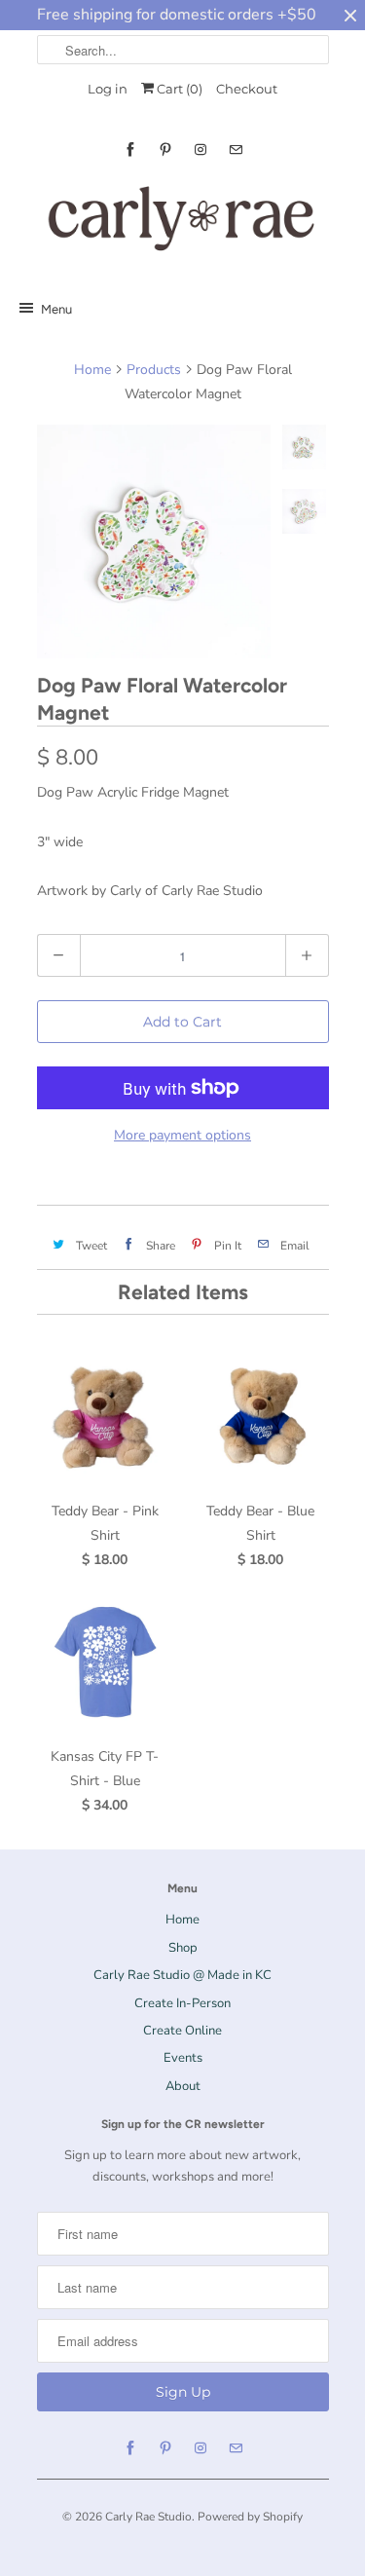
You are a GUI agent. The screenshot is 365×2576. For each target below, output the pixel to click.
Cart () (178, 89)
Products (154, 370)
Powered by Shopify (250, 2517)
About (183, 2086)
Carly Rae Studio (148, 2517)
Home (182, 1920)
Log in (108, 89)
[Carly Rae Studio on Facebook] (130, 149)
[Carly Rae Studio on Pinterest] (165, 149)
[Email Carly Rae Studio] (236, 149)
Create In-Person (182, 2003)
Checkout (247, 89)
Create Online (182, 2031)
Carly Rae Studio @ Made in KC (182, 1975)
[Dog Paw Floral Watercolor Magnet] (154, 541)
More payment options (182, 1135)
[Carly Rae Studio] (183, 223)
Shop (183, 1948)
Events (183, 2058)
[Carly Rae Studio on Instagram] (201, 149)
